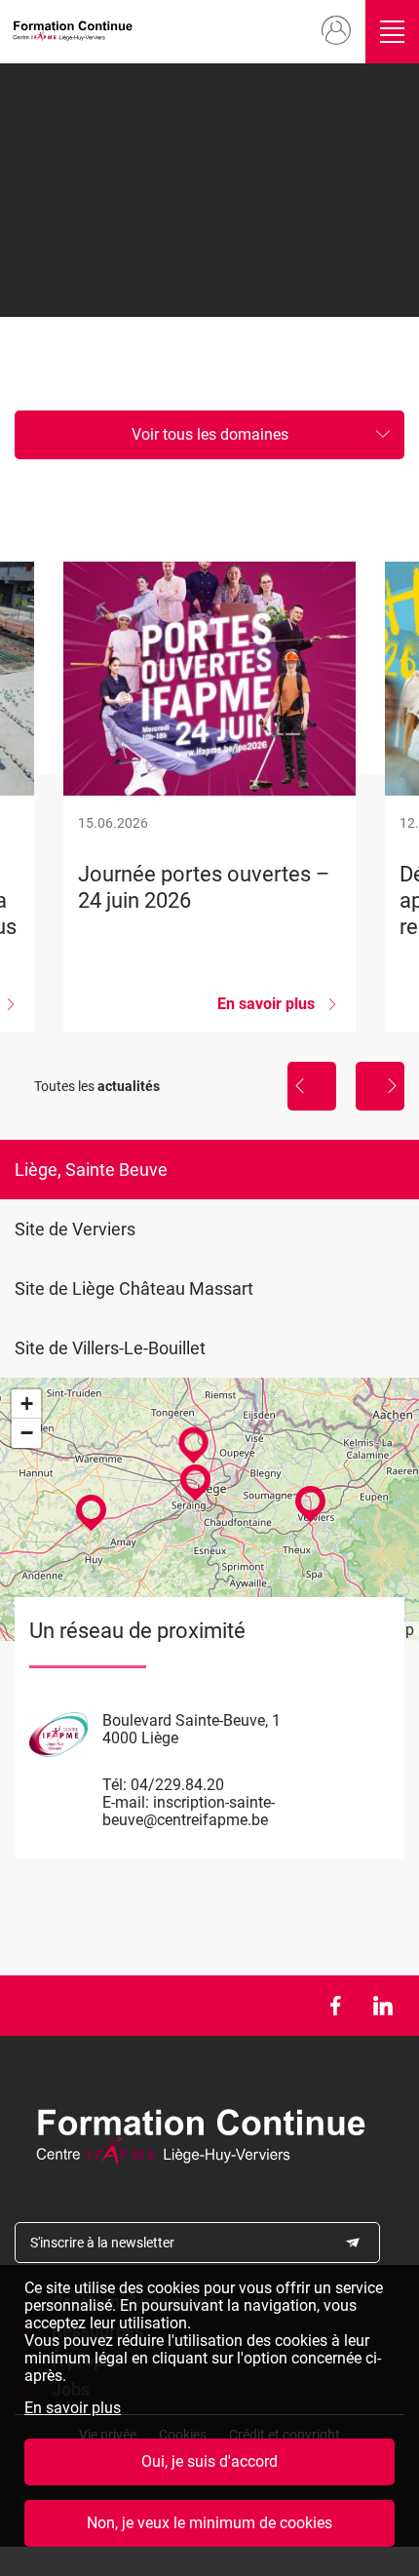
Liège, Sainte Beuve (91, 1170)
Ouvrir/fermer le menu (392, 32)
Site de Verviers (75, 1229)
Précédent (312, 1086)
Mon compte (337, 31)
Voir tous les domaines (210, 434)
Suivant (380, 1086)
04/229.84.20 (177, 1785)
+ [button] (27, 1404)
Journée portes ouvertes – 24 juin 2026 (209, 797)
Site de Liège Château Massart (134, 1288)
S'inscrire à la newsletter (102, 2243)
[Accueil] (76, 32)
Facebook (335, 2006)
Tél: (114, 1785)
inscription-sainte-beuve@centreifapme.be (189, 1811)
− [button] (27, 1433)
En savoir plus (73, 2408)
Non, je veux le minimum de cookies (209, 2523)
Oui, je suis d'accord (209, 2461)
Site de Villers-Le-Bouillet (110, 1348)
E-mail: (126, 1802)
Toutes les (97, 1086)
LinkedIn (382, 2006)
